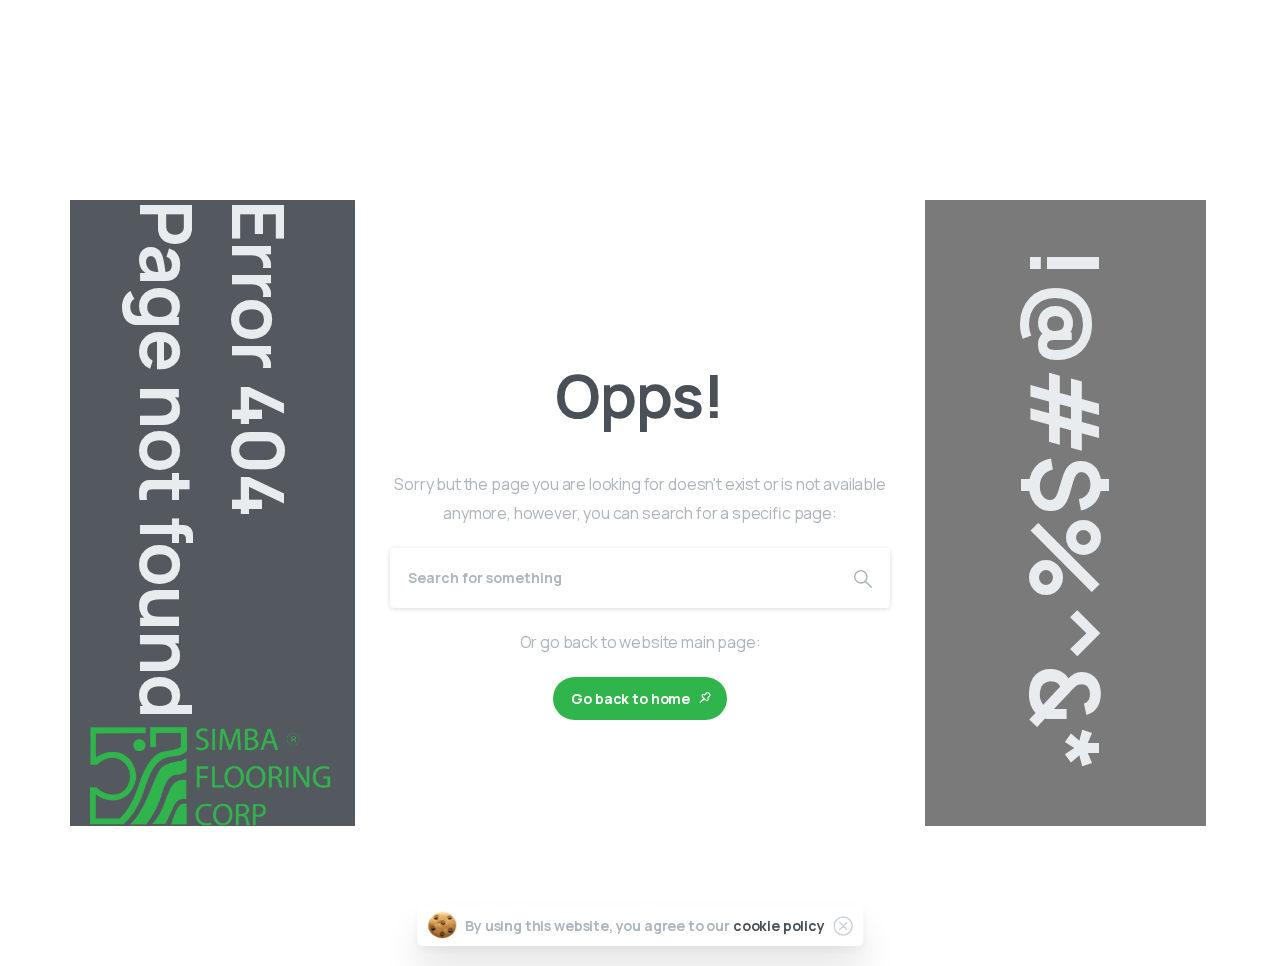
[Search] (863, 578)
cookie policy (779, 925)
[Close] (843, 926)
